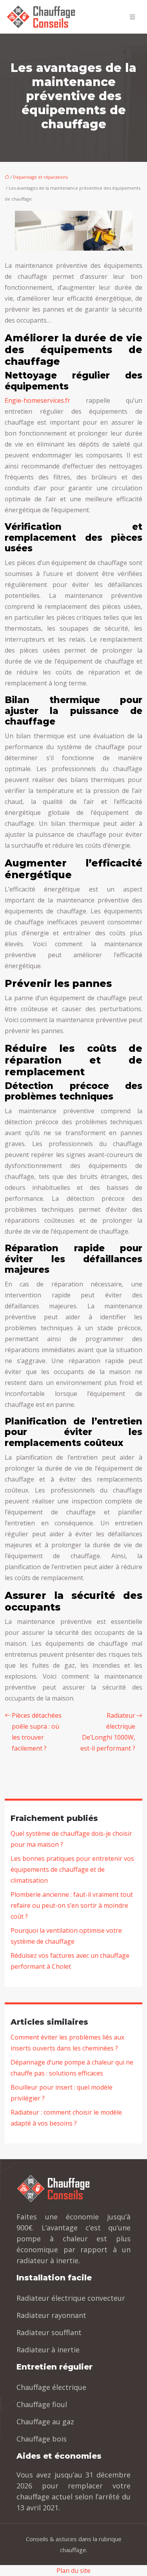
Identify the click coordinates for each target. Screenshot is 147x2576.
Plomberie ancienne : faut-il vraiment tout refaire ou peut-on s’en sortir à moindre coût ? (72, 1905)
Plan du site (73, 2571)
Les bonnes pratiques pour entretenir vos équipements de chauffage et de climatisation (72, 1869)
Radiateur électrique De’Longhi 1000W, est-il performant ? (108, 1732)
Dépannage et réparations (40, 177)
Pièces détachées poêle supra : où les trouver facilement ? (37, 1732)
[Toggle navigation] (132, 17)
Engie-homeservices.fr (37, 400)
